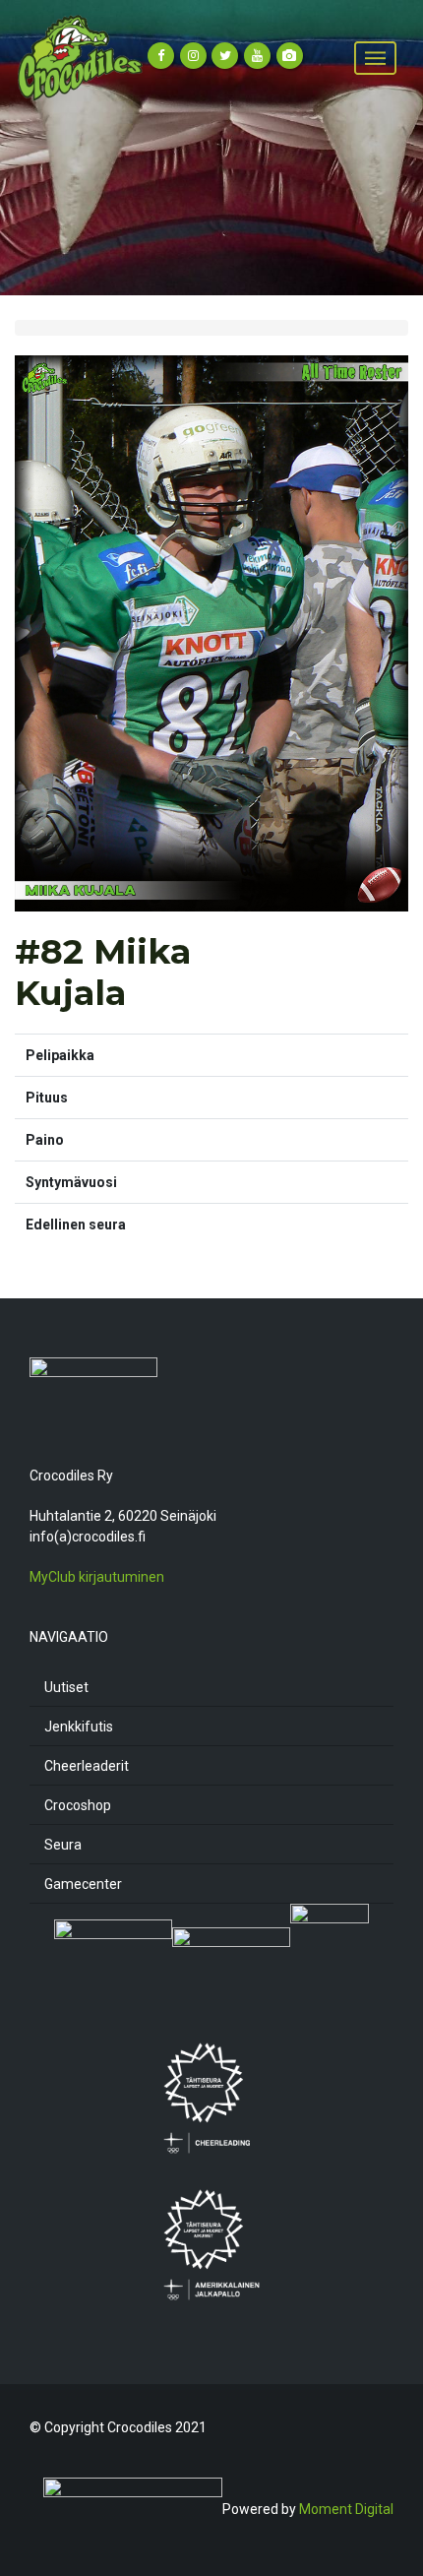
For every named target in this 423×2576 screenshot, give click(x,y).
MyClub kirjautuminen (97, 1577)
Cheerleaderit (87, 1766)
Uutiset (66, 1687)
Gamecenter (83, 1884)
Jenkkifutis (79, 1727)
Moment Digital (346, 2509)
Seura (63, 1845)
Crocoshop (78, 1805)
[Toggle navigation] (375, 59)
